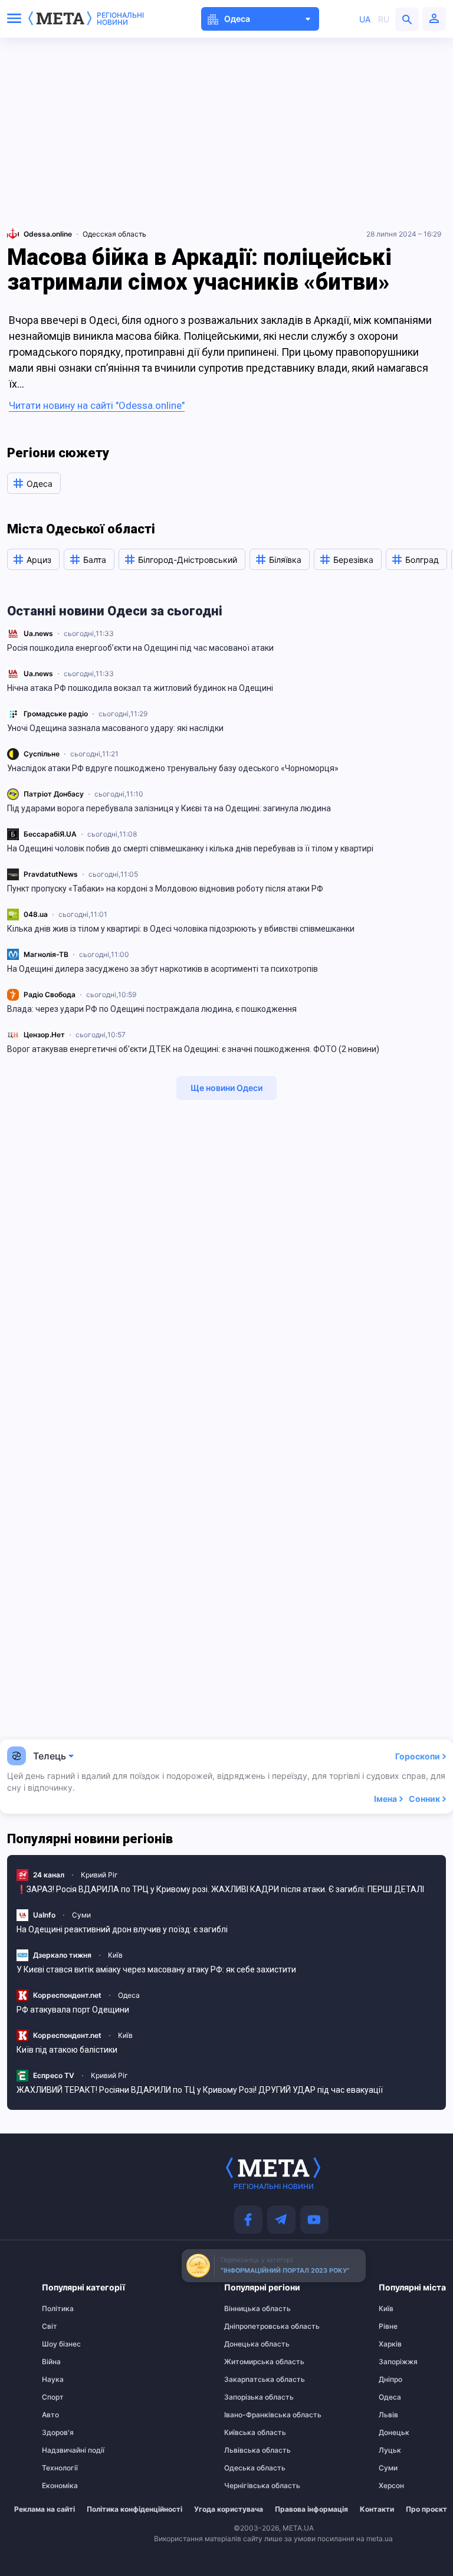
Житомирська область (247, 2362)
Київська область (247, 2433)
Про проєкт (426, 2509)
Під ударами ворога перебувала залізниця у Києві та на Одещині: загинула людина (169, 808)
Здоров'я (58, 2433)
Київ (115, 1955)
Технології (60, 2468)
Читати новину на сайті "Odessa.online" (97, 405)
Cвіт (50, 2326)
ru (384, 19)
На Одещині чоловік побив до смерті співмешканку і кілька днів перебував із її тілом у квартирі (190, 848)
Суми (81, 1915)
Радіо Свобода (50, 994)
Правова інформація (311, 2509)
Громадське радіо (56, 714)
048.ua (36, 914)
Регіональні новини (120, 19)
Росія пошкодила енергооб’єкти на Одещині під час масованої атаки (140, 648)
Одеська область (247, 2468)
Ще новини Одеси (226, 1088)
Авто (50, 2415)
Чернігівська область (247, 2486)
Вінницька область (247, 2309)
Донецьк (394, 2433)
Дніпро (390, 2380)
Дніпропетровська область (247, 2326)
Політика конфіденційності (134, 2509)
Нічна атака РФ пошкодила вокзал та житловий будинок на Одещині (140, 688)
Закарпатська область (247, 2380)
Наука (53, 2380)
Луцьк (390, 2450)
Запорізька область (247, 2397)
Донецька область (247, 2344)
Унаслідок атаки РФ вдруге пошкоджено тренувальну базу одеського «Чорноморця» (173, 768)
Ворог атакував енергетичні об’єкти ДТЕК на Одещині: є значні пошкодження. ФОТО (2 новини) (193, 1049)
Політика (58, 2309)
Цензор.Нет (44, 1035)
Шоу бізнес (61, 2344)
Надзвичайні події (65, 2450)
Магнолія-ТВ (46, 954)
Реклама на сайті (45, 2509)
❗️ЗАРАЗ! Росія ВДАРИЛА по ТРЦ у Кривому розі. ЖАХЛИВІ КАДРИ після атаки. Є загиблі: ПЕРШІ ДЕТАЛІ (220, 1889)
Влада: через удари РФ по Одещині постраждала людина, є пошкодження (152, 1009)
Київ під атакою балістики (67, 2050)
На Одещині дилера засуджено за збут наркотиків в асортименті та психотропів (163, 969)
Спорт (53, 2397)
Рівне (388, 2326)
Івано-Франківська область (247, 2415)
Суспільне (42, 754)
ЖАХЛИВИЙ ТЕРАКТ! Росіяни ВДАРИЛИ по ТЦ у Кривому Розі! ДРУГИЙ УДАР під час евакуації (200, 2090)
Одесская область (114, 234)
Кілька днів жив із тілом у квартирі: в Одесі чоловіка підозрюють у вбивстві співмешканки (181, 929)
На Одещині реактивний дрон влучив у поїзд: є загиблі (122, 1929)
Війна (51, 2362)
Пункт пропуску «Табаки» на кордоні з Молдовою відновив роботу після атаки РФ (165, 889)
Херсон (391, 2486)
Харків (390, 2344)
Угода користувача (229, 2509)
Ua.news (38, 633)
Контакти (377, 2509)
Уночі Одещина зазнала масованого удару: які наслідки (115, 728)
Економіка (60, 2486)
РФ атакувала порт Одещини (73, 2010)
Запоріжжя (398, 2362)
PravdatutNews (51, 874)
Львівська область (247, 2450)
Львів (388, 2415)
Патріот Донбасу (54, 794)
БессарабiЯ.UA (50, 834)
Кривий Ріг (99, 1875)
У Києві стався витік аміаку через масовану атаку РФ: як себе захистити (156, 1969)
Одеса (129, 1995)
